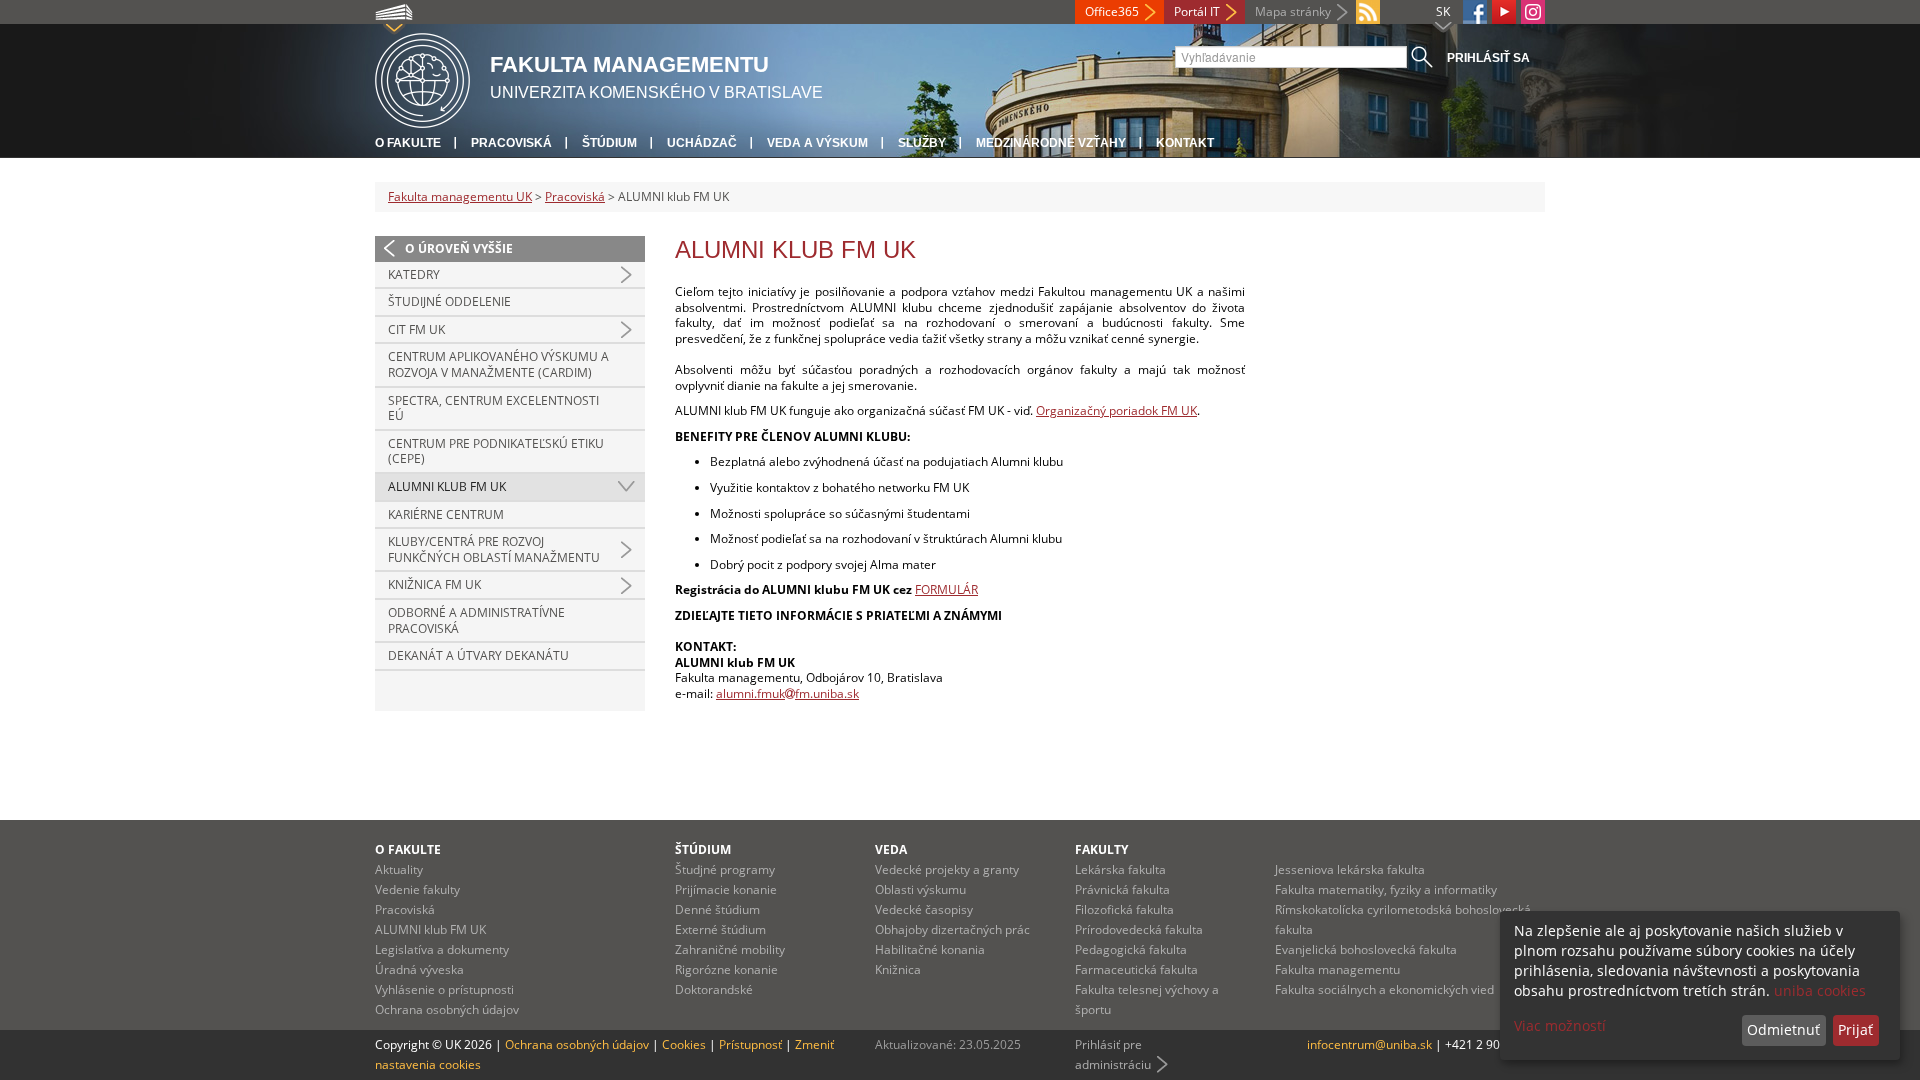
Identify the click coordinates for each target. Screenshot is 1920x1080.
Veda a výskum (817, 143)
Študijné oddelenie (449, 301)
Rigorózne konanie (726, 969)
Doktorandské (714, 989)
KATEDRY (414, 274)
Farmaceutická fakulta (1136, 969)
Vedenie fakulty (417, 889)
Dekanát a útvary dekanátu (478, 655)
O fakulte (408, 143)
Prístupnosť (750, 1044)
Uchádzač (702, 143)
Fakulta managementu (1337, 969)
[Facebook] (1475, 12)
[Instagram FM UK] (1533, 12)
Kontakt (1185, 143)
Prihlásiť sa (1488, 58)
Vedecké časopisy (924, 909)
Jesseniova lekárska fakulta (1350, 869)
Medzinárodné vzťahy (1051, 143)
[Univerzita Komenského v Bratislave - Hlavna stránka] (422, 77)
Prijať (1855, 1029)
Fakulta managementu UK (460, 196)
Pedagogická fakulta (1131, 949)
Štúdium (609, 143)
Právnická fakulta (1122, 889)
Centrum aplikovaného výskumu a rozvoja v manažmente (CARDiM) (498, 364)
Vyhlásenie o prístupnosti (444, 989)
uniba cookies (1820, 990)
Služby (922, 143)
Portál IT (1197, 11)
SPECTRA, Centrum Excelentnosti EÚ (493, 408)
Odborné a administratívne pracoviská (476, 620)
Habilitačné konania (930, 949)
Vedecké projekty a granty (947, 869)
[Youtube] (1504, 12)
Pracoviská (511, 143)
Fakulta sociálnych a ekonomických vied (1384, 989)
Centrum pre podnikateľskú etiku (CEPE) (496, 451)
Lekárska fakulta (1120, 869)
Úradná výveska (419, 969)
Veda (891, 849)
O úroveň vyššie (459, 248)
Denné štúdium (717, 909)
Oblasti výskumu (920, 889)
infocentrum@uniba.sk (1369, 1044)
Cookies (684, 1044)
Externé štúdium (720, 929)
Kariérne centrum (446, 514)
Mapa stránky (1293, 11)
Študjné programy (725, 869)
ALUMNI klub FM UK (447, 486)
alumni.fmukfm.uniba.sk (787, 693)
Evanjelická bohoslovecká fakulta (1366, 949)
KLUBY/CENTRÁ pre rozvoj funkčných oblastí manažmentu (494, 549)
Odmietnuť (1783, 1029)
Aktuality (399, 869)
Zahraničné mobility (730, 949)
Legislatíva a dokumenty (442, 949)
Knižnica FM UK (434, 584)
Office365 (1112, 11)
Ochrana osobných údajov (447, 1009)
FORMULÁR (946, 589)
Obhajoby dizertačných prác (952, 929)
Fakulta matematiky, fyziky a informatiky (1386, 889)
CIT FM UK (416, 329)
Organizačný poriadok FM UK (1116, 410)
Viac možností (1560, 1025)
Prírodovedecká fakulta (1139, 929)
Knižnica (898, 969)
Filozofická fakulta (1124, 909)
